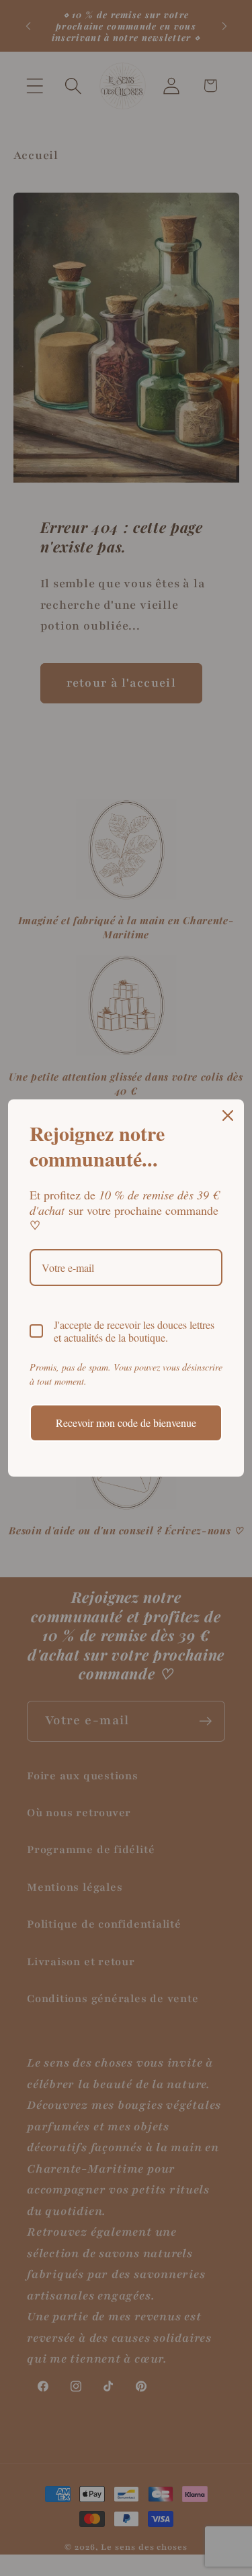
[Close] (228, 1116)
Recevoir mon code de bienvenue (126, 1423)
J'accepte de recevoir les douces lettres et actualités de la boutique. (134, 1331)
